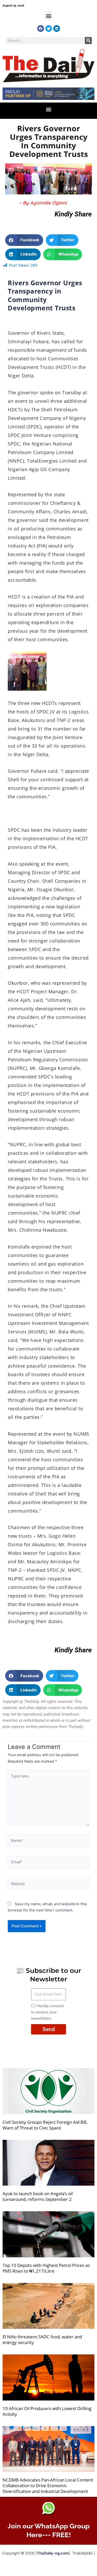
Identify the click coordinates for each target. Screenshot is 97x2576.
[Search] (88, 41)
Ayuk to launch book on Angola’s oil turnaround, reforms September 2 (38, 2196)
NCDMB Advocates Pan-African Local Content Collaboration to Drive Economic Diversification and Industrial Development (48, 2486)
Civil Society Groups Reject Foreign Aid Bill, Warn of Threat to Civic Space (45, 2125)
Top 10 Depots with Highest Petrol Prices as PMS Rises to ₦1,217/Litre (46, 2268)
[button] (48, 16)
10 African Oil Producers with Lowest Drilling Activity (47, 2411)
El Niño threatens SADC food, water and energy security (42, 2340)
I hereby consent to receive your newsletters (47, 2012)
